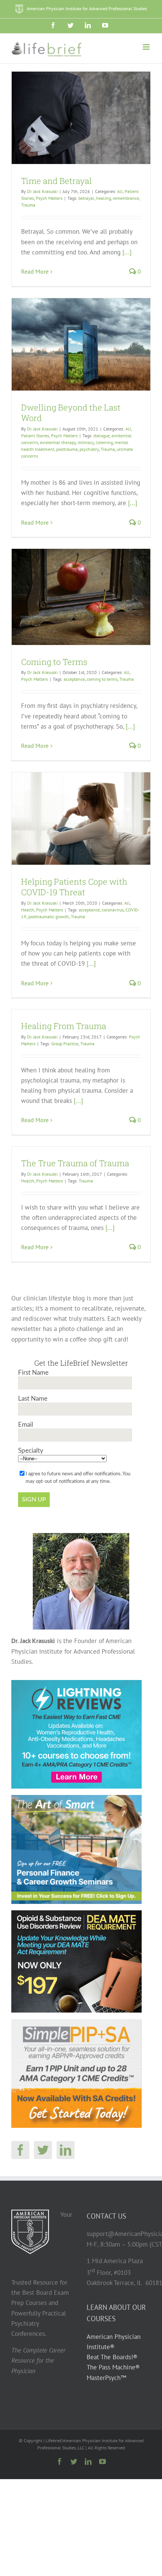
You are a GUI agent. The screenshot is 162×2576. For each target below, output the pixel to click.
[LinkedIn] (66, 2150)
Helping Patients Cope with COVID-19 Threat (74, 887)
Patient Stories (35, 436)
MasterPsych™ (106, 2377)
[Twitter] (43, 2150)
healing (103, 198)
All (120, 191)
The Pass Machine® (113, 2367)
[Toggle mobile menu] (147, 47)
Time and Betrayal (57, 181)
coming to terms (102, 679)
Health (28, 910)
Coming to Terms (54, 662)
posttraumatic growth (49, 917)
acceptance (74, 679)
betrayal (86, 198)
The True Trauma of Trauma (75, 1163)
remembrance (126, 198)
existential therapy (58, 442)
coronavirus (113, 910)
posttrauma (67, 449)
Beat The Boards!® (112, 2357)
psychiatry (89, 449)
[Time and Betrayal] (81, 118)
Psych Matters (49, 198)
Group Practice (65, 1044)
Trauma (28, 205)
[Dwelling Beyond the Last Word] (81, 344)
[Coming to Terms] (81, 597)
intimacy (86, 442)
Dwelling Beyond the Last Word (71, 413)
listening (104, 442)
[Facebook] (20, 2150)
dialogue (102, 436)
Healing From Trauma (64, 1026)
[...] (127, 252)
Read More (35, 271)
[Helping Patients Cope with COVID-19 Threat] (81, 819)
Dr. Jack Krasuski (42, 191)
